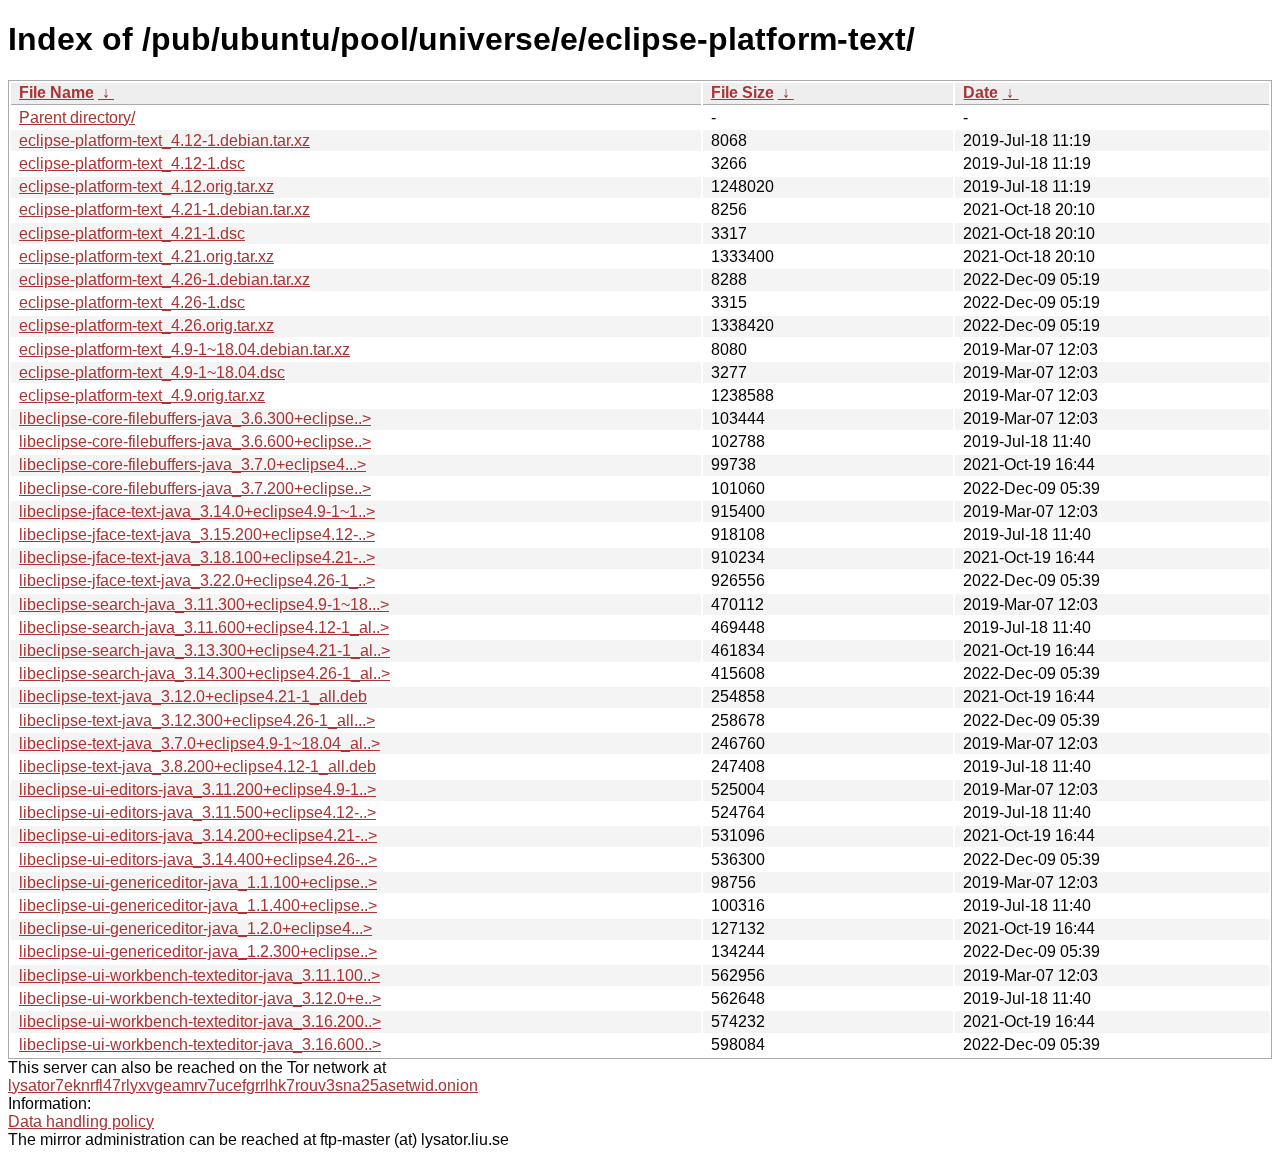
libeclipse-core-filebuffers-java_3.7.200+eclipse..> (195, 488)
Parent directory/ (77, 117)
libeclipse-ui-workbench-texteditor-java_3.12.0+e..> (200, 998)
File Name (56, 92)
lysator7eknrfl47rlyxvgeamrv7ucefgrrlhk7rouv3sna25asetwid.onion (243, 1085)
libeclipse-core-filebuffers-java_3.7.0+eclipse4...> (192, 464)
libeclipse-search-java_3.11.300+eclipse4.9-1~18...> (204, 604)
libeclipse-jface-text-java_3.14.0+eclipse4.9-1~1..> (197, 511)
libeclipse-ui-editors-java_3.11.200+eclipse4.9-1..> (197, 789)
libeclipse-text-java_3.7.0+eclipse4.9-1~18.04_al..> (199, 743)
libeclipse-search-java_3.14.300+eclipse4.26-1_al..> (204, 673)
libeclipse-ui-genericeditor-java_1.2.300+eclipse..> (198, 951)
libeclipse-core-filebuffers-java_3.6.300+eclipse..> (195, 418)
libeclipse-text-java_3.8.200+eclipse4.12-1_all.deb (197, 766)
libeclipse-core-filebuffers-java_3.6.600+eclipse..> (195, 441)
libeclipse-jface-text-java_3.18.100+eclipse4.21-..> (197, 557)
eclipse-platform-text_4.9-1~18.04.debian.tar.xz (184, 349)
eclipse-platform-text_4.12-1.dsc (132, 163)
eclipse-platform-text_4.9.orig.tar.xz (142, 395)
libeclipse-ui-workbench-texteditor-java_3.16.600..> (200, 1044)
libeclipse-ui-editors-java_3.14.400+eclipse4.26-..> (198, 859)
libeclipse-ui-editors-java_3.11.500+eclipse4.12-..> (197, 812)
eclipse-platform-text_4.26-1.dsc (132, 302)
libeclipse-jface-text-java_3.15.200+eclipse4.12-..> (197, 534)
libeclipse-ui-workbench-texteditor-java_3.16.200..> (200, 1021)
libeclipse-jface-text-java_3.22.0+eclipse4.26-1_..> (197, 580)
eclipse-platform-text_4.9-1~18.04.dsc (152, 372)
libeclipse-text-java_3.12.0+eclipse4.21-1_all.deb (193, 696)
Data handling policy (81, 1121)
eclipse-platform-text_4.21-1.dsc (132, 233)
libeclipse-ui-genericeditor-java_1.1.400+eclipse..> (198, 905)
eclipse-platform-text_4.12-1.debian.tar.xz (164, 140)
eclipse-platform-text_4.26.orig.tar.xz (146, 325)
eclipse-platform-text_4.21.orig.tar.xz (146, 256)
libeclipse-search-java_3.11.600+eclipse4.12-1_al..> (204, 627)
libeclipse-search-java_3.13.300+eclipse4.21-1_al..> (204, 650)
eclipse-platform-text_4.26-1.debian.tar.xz (164, 279)
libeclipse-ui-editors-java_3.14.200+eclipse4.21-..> (198, 835)
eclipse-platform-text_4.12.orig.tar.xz (146, 186)
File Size (742, 92)
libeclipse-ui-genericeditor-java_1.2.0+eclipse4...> (195, 928)
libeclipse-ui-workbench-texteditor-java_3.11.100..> (199, 975)
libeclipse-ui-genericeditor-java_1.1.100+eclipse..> (198, 882)
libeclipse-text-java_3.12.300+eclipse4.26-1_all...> (197, 720)
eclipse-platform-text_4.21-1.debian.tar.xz (164, 209)
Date (980, 92)
